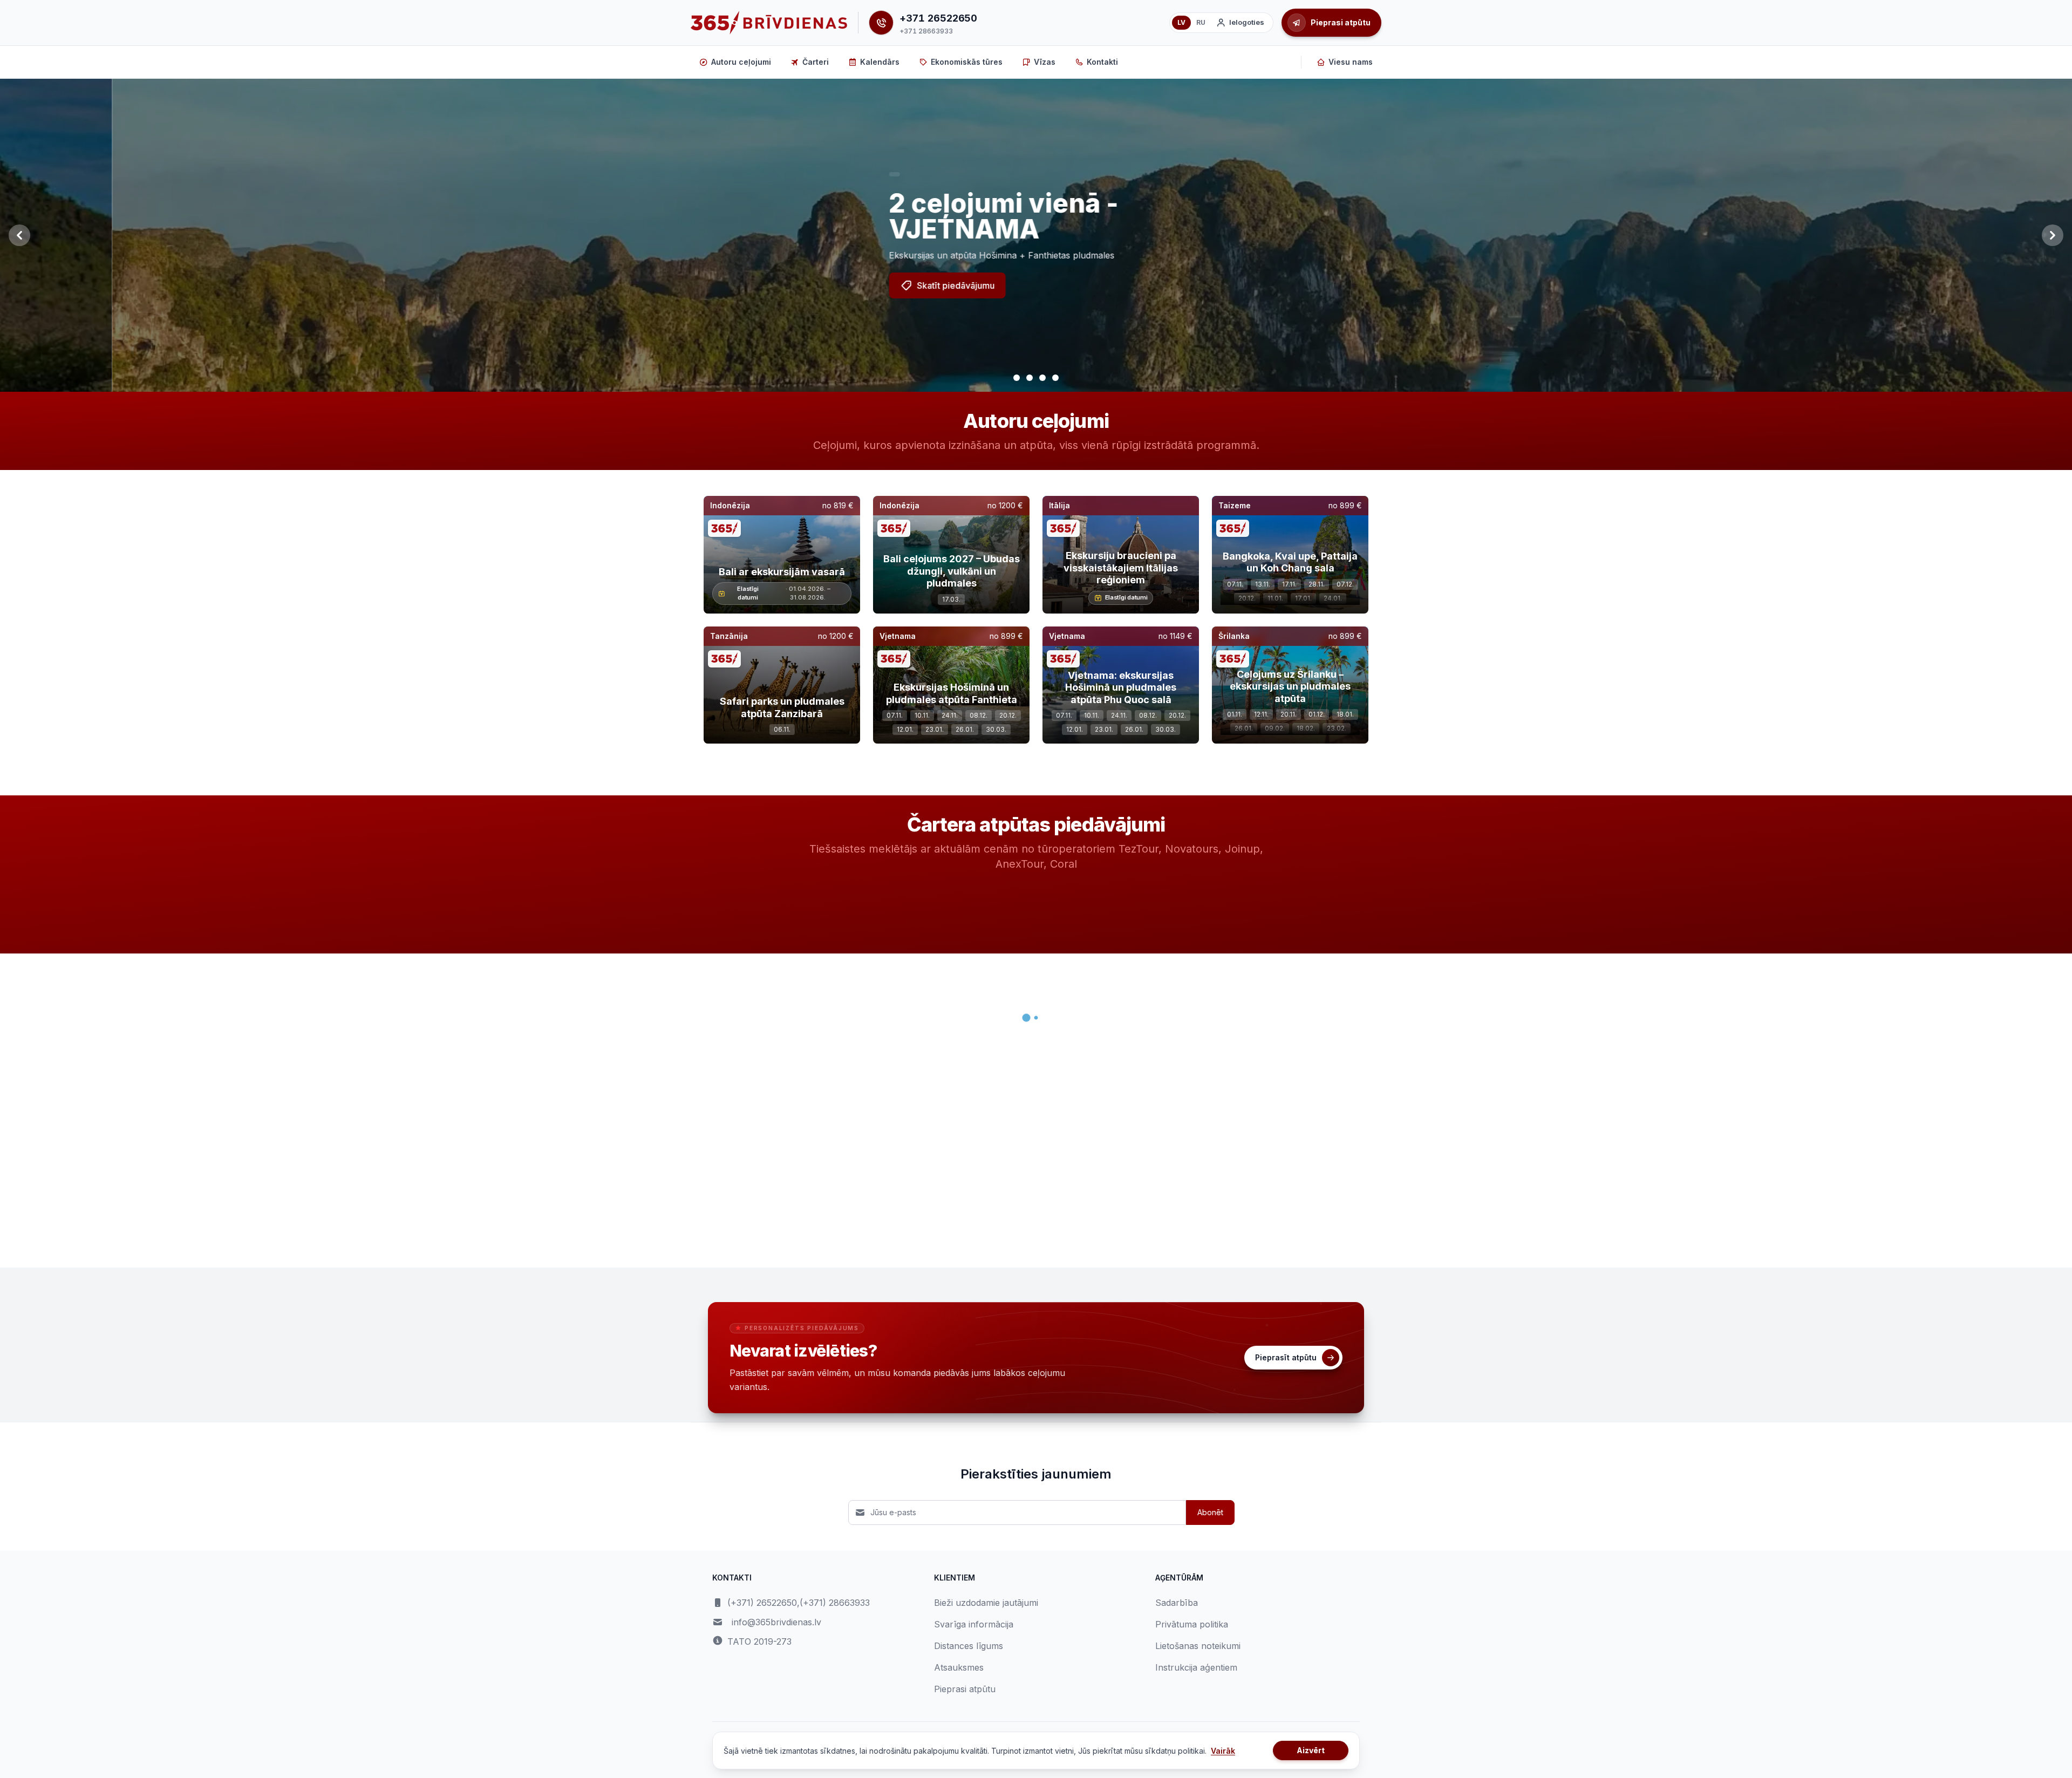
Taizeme (1235, 505)
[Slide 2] (1030, 378)
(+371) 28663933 (835, 1603)
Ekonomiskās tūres (967, 62)
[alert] (782, 174)
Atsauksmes (959, 1667)
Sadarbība (1177, 1603)
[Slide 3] (1042, 378)
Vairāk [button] (1223, 1751)
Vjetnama (898, 636)
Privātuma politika (1192, 1624)
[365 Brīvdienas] (769, 23)
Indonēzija (730, 505)
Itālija (1059, 505)
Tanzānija (729, 636)
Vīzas (1045, 62)
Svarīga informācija (974, 1624)
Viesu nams (1351, 62)
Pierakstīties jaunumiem (1036, 1474)
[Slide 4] (1055, 378)
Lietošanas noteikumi (1198, 1646)
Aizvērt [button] (1311, 1750)
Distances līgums (969, 1646)
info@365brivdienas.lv (776, 1622)
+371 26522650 (938, 18)
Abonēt (1210, 1512)
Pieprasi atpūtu (965, 1689)
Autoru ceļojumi (741, 62)
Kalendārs (880, 62)
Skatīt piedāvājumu (844, 285)
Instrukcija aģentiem (1196, 1667)
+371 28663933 (926, 31)
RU (1201, 22)
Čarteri (816, 62)
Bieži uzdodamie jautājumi (986, 1603)
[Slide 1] (1017, 378)
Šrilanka (1234, 636)
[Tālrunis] (881, 23)
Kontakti (1102, 62)
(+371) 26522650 (762, 1603)
